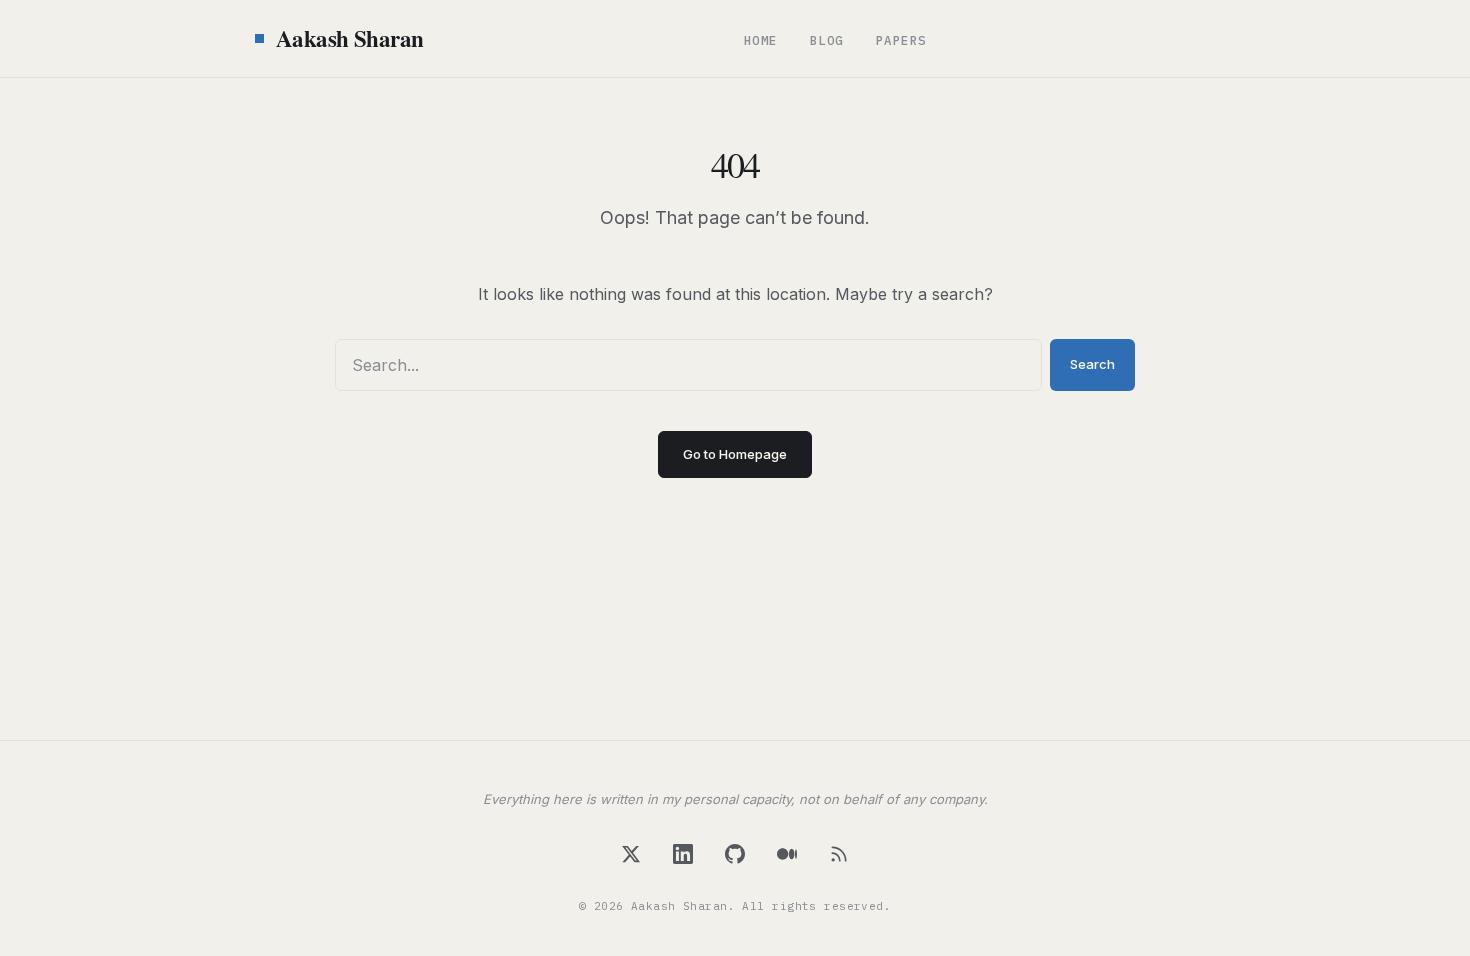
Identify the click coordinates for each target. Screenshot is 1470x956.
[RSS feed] (839, 854)
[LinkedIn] (683, 854)
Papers (901, 40)
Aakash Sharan (350, 38)
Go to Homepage (735, 454)
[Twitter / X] (631, 854)
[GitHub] (735, 854)
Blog (827, 40)
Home (761, 40)
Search (1092, 364)
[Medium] (787, 854)
